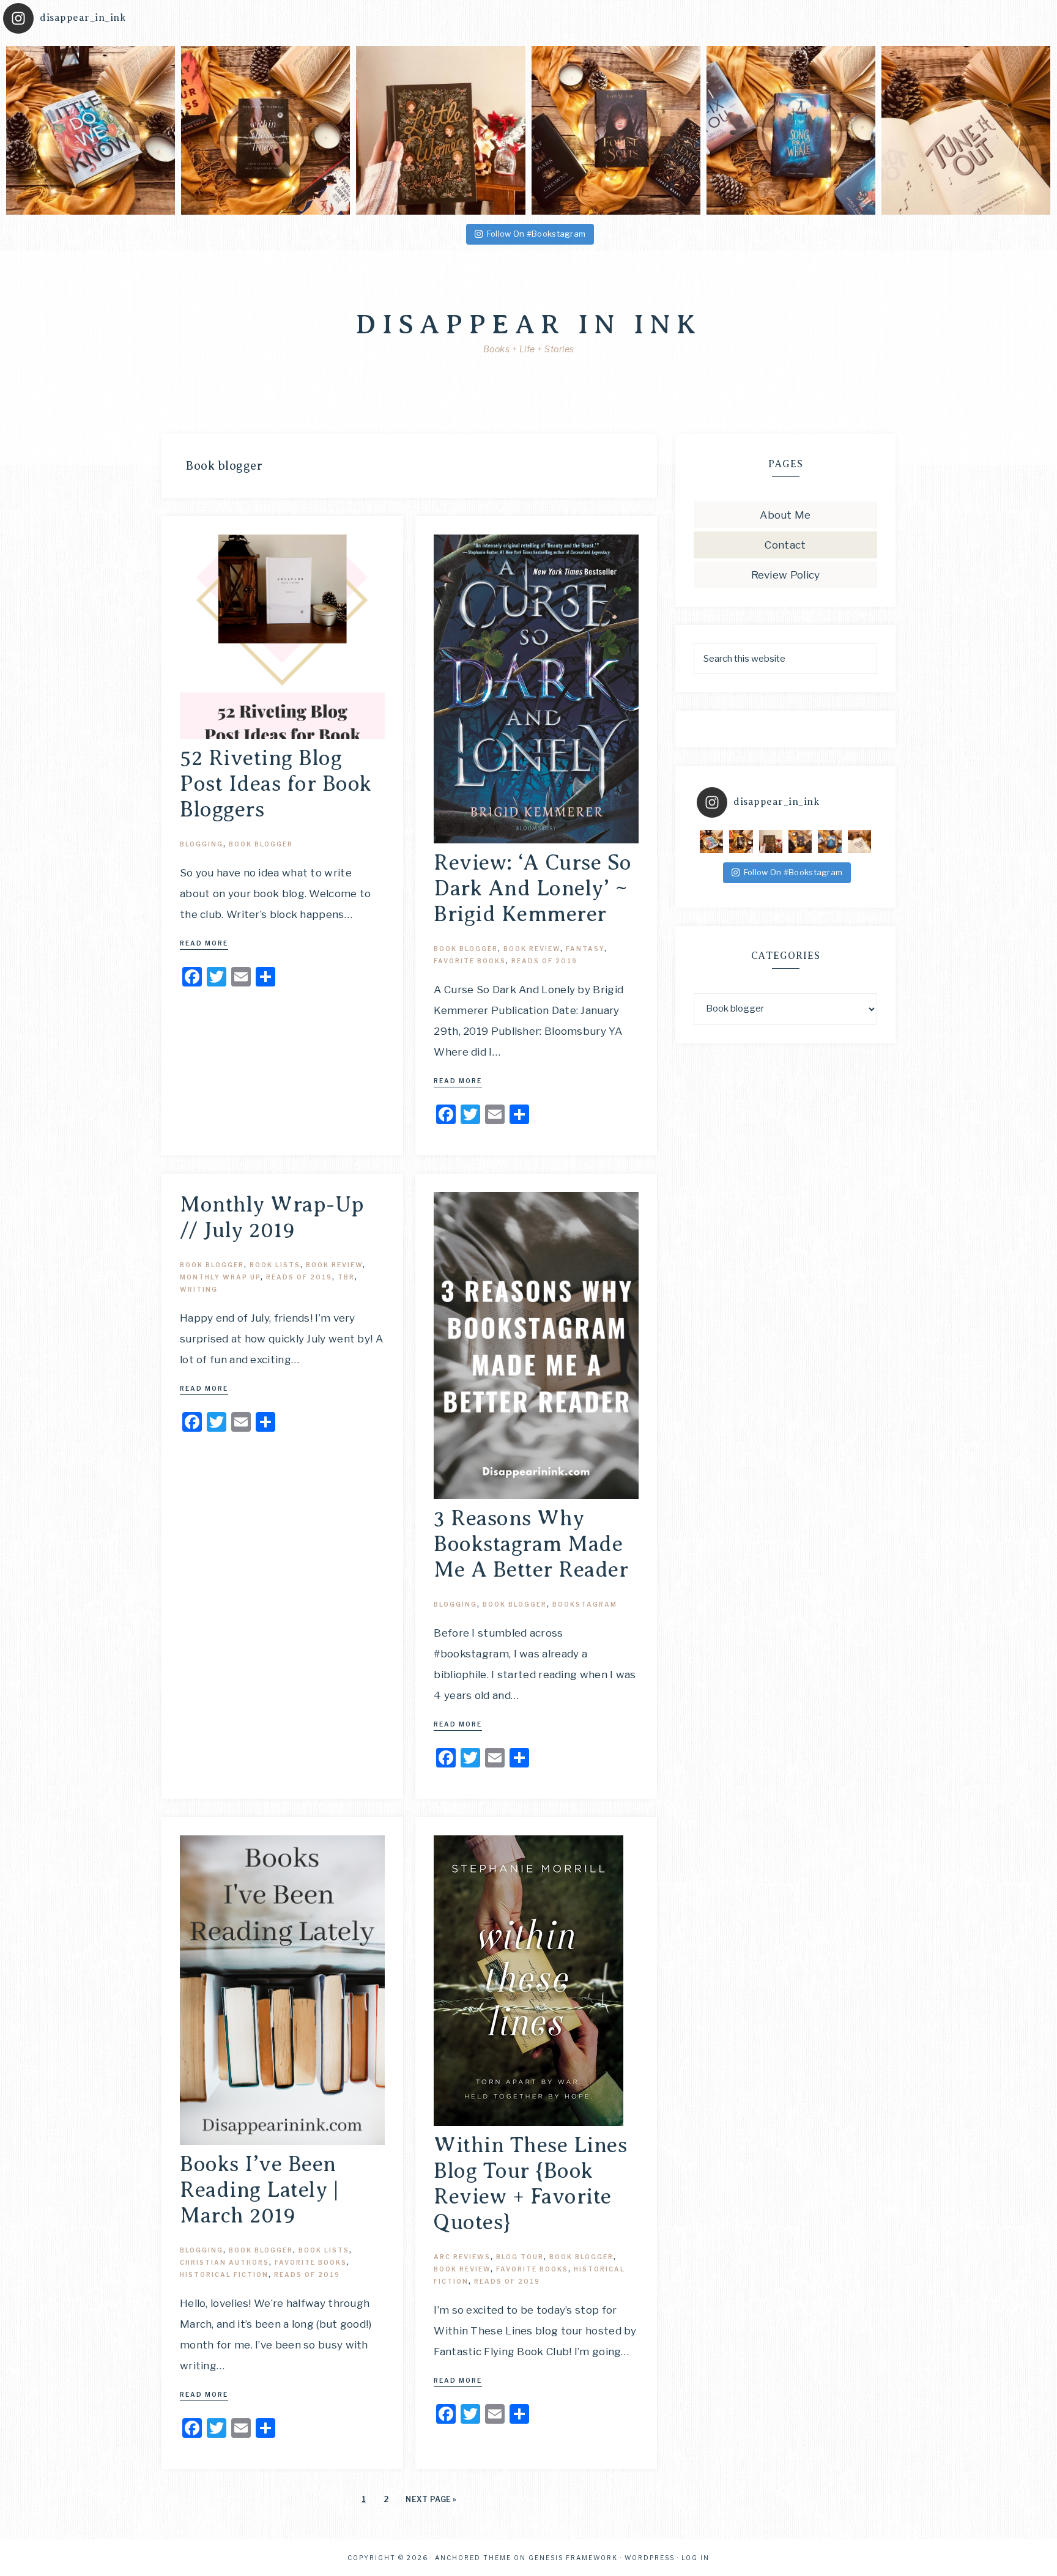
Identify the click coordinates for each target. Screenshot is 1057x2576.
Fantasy (585, 949)
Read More (204, 943)
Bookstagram (585, 1604)
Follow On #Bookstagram (536, 234)
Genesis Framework (573, 2558)
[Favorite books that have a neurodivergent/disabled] (791, 130)
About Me (785, 515)
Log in (695, 2558)
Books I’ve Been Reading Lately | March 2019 (259, 2190)
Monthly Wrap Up (220, 1277)
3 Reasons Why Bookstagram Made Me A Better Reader (531, 1544)
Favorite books (470, 961)
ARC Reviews (462, 2257)
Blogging (202, 844)
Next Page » (431, 2499)
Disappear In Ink (528, 324)
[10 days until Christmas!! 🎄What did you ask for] (966, 130)
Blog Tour (520, 2257)
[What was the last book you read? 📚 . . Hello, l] (265, 130)
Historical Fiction (224, 2274)
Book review (532, 949)
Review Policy (786, 575)
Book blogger (261, 844)
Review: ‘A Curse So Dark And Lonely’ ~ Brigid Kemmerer (533, 888)
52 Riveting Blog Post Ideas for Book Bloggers (276, 784)
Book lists (275, 1265)
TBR (346, 1277)
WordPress (650, 2558)
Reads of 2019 (544, 961)
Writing (199, 1289)
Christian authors (224, 2262)
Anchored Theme (473, 2558)
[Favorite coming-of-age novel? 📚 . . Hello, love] (91, 130)
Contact (785, 545)
